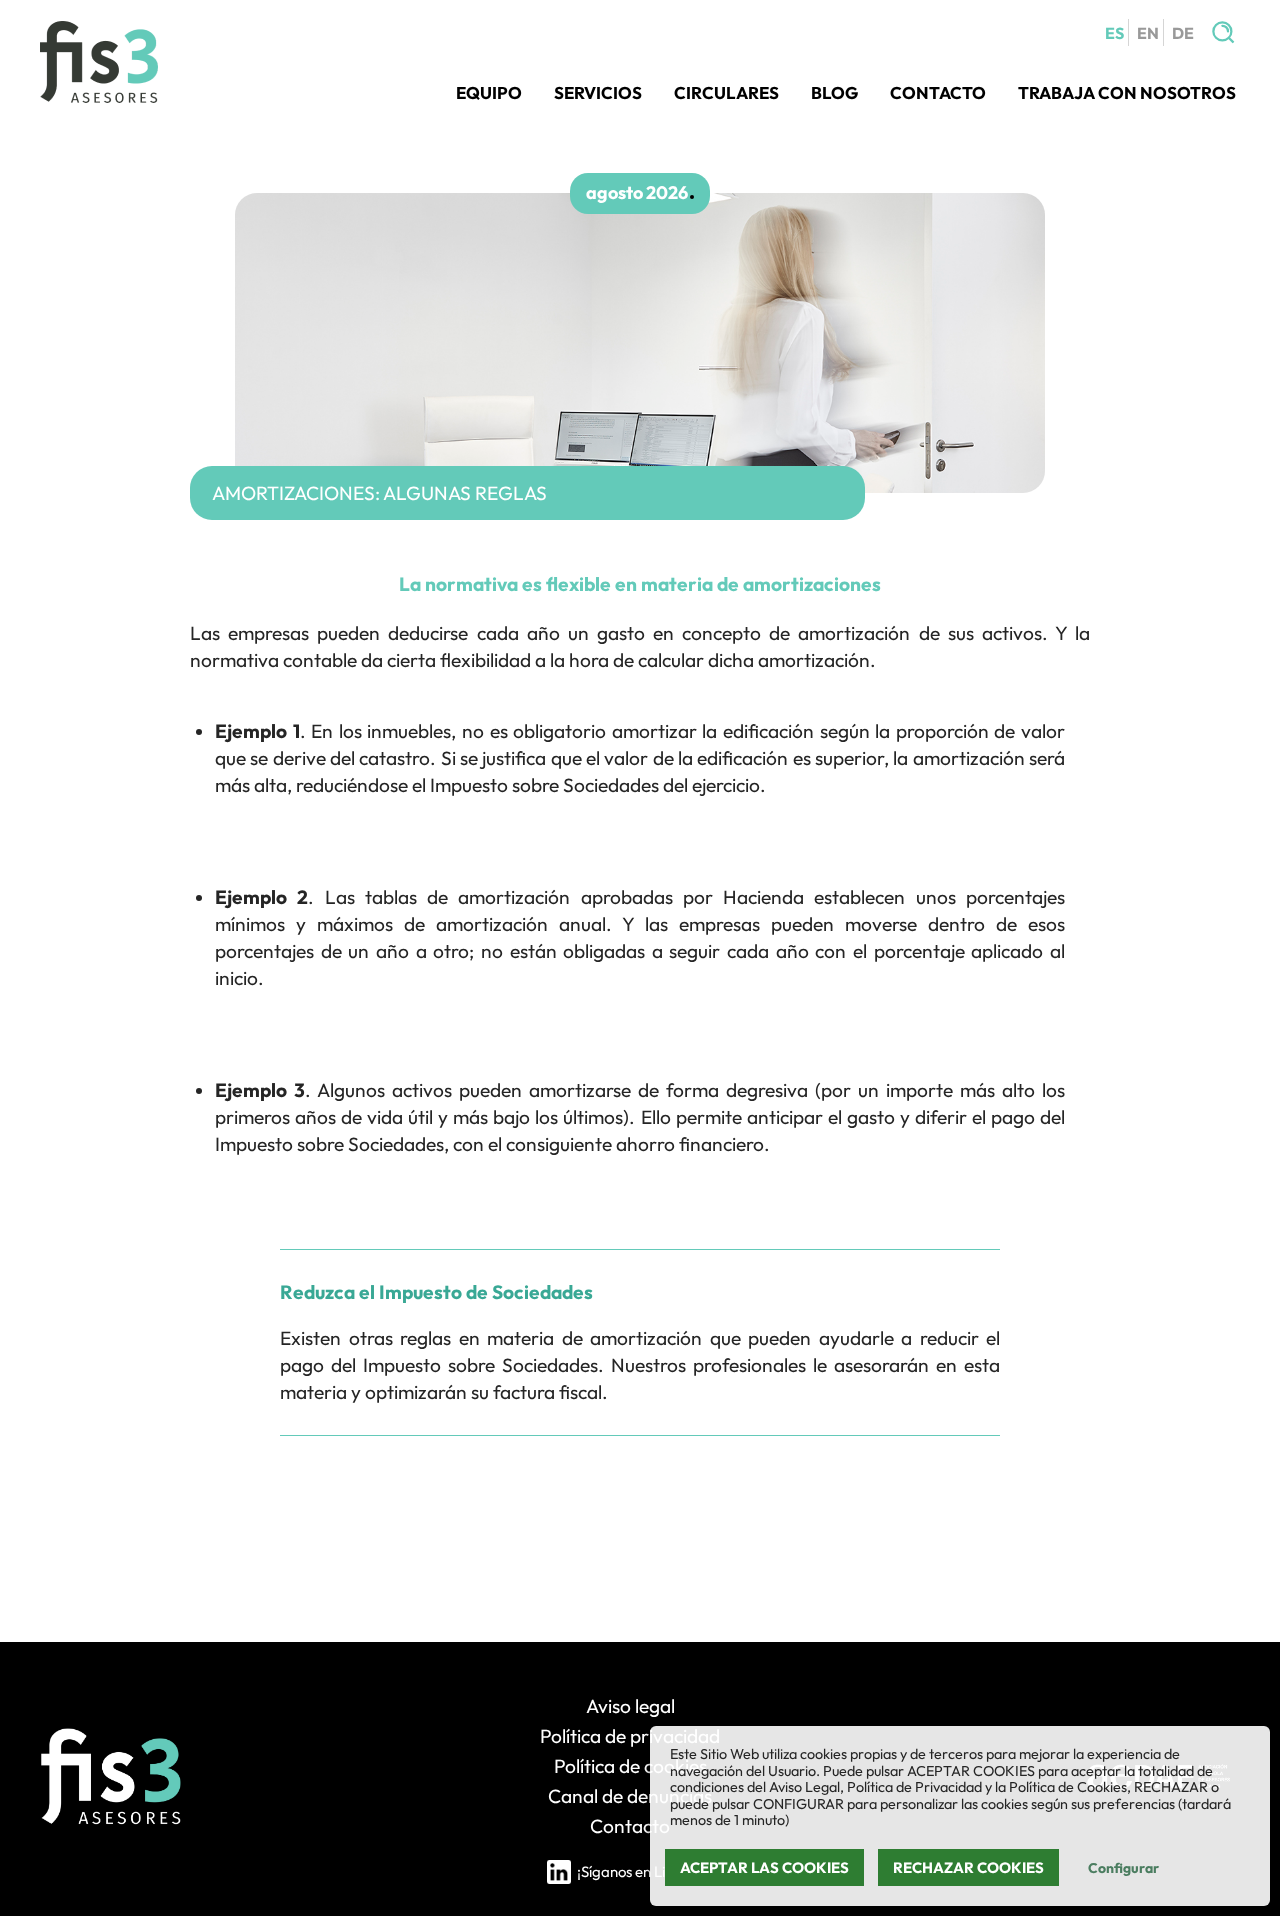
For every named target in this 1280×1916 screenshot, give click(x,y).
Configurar (1123, 1868)
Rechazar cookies (968, 1867)
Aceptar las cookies (764, 1867)
